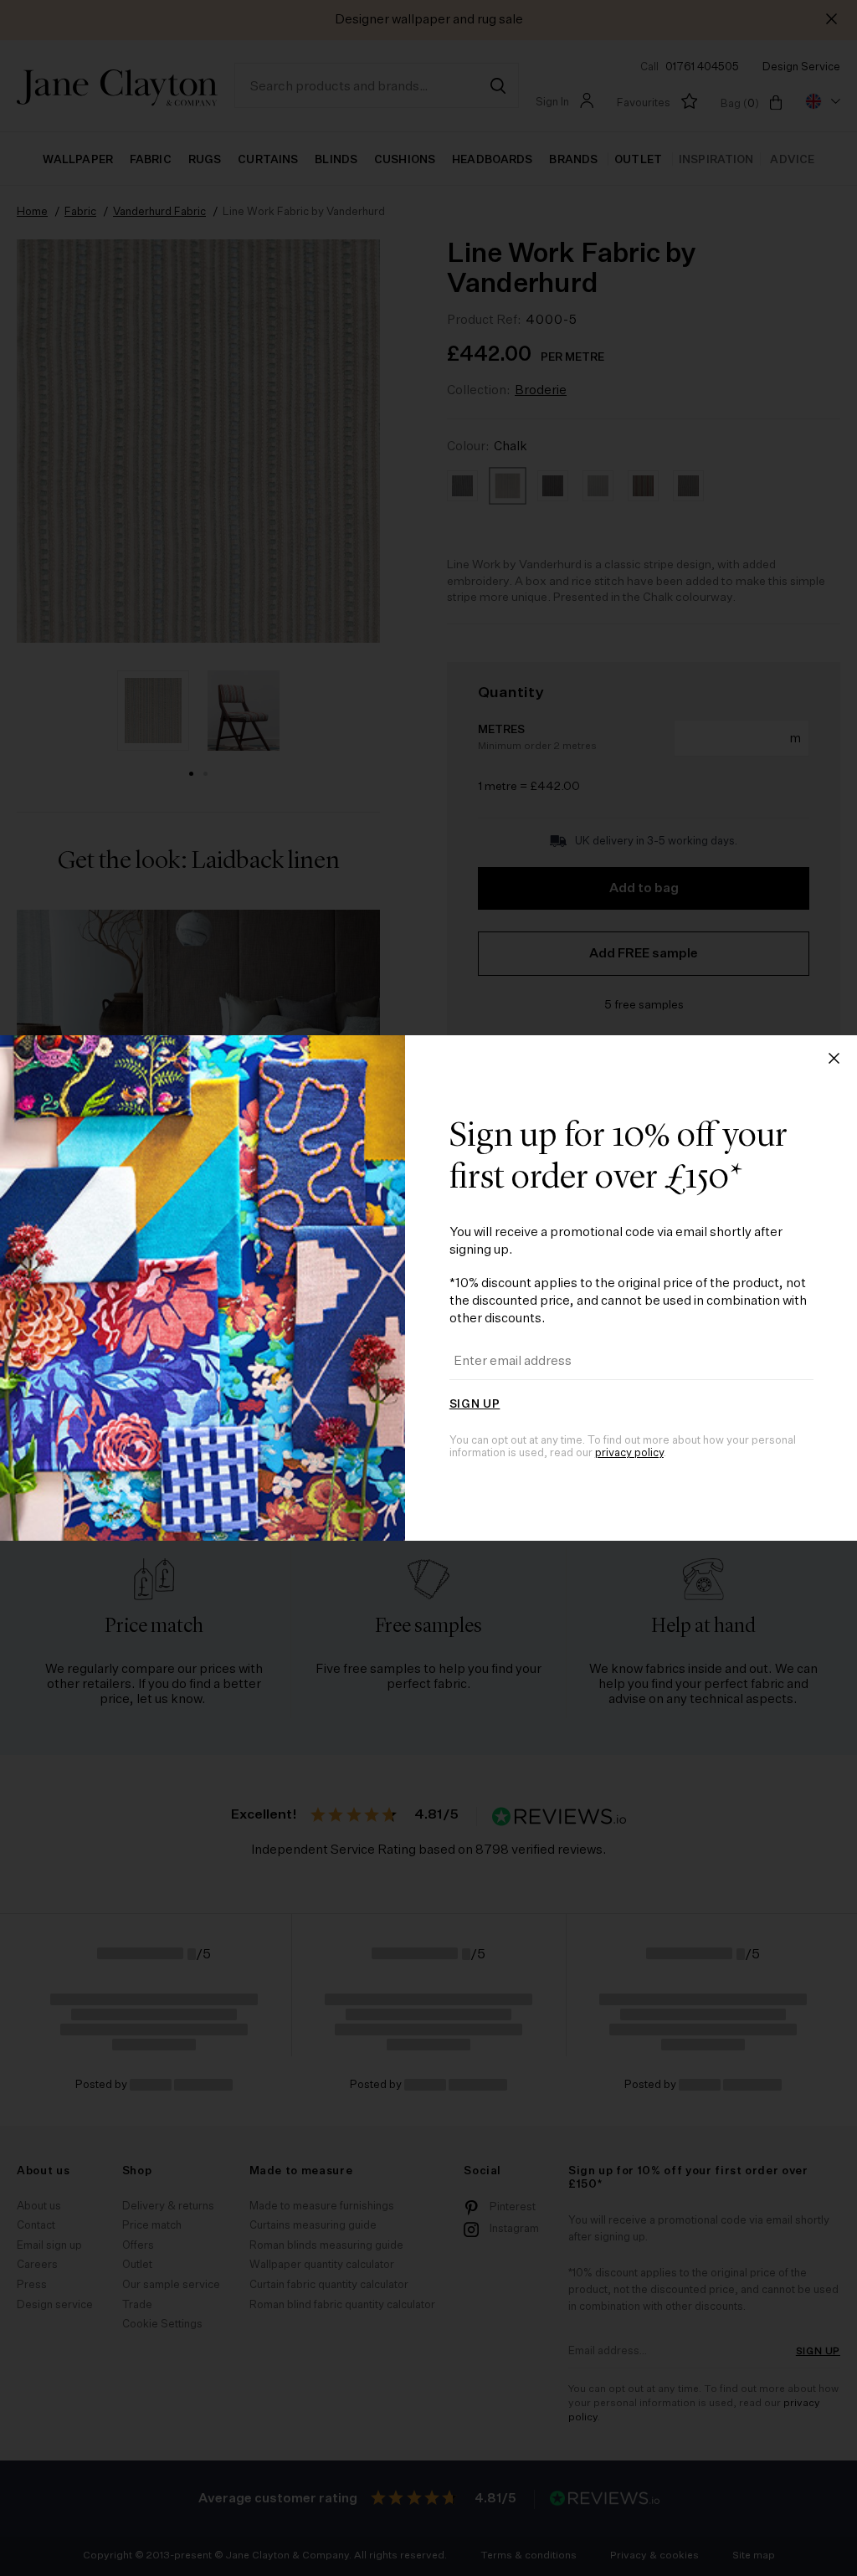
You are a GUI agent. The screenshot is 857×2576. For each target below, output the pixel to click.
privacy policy (629, 1453)
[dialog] (428, 1288)
